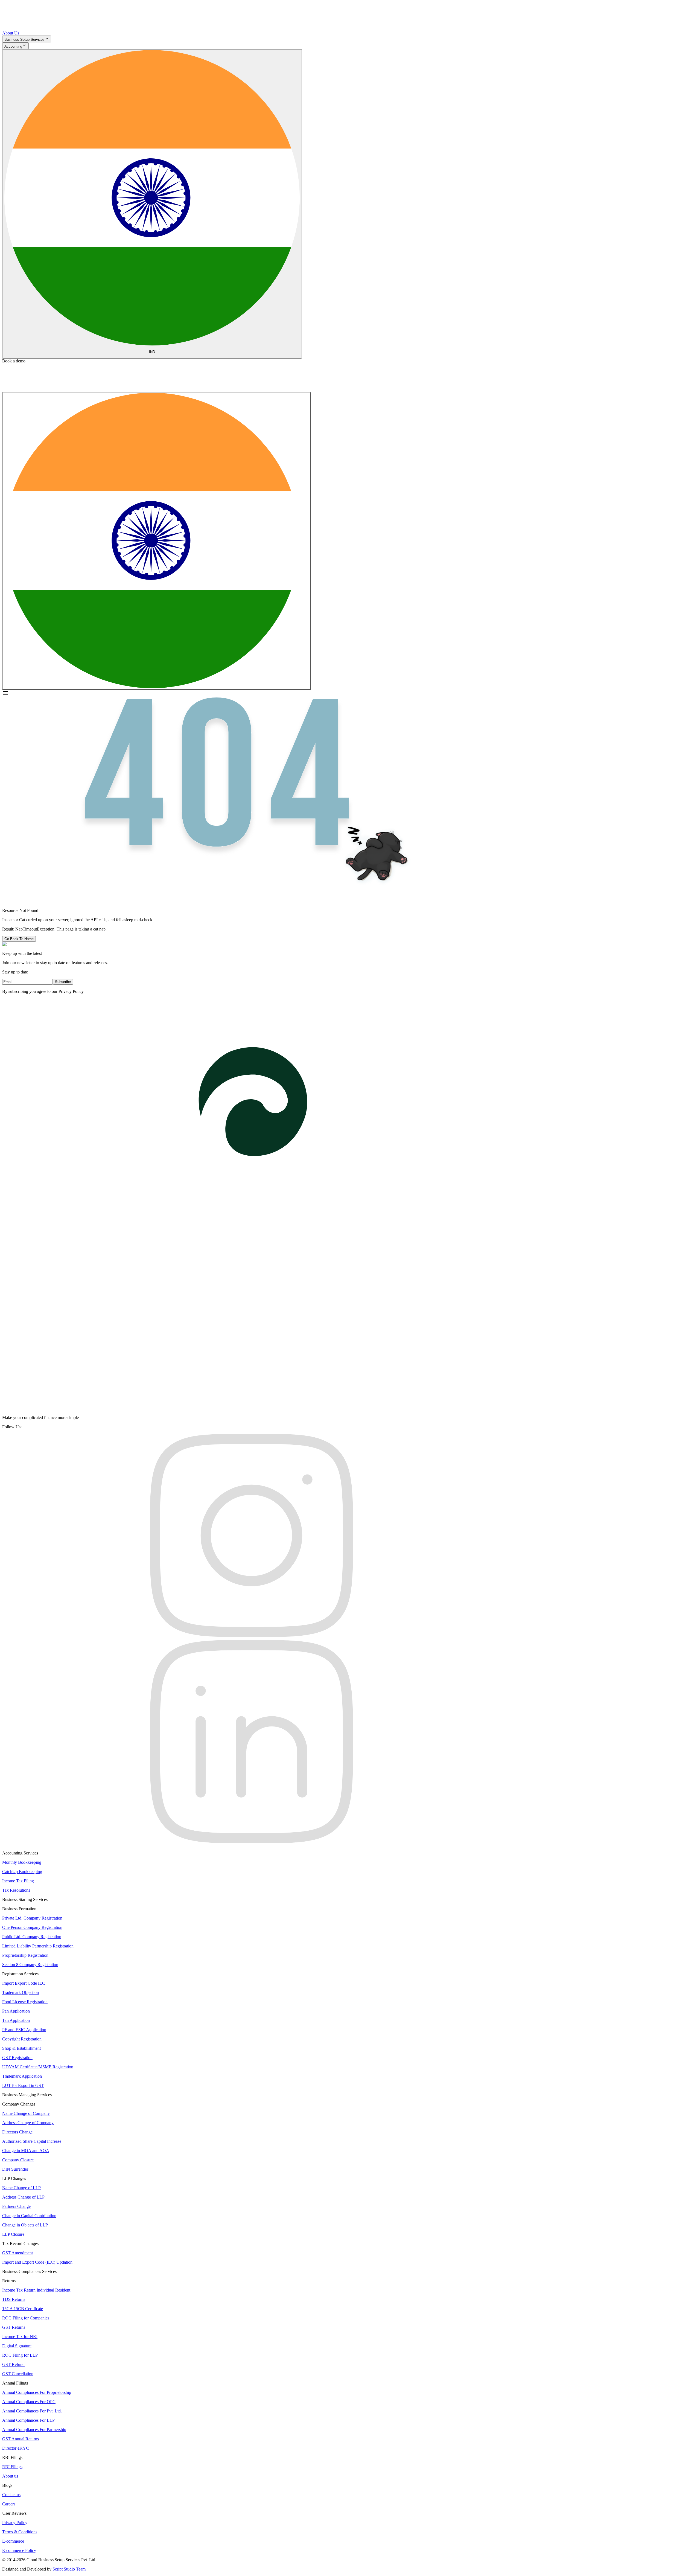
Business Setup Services (24, 40)
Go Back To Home (19, 939)
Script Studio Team (69, 2569)
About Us (11, 33)
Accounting (13, 46)
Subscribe (63, 982)
